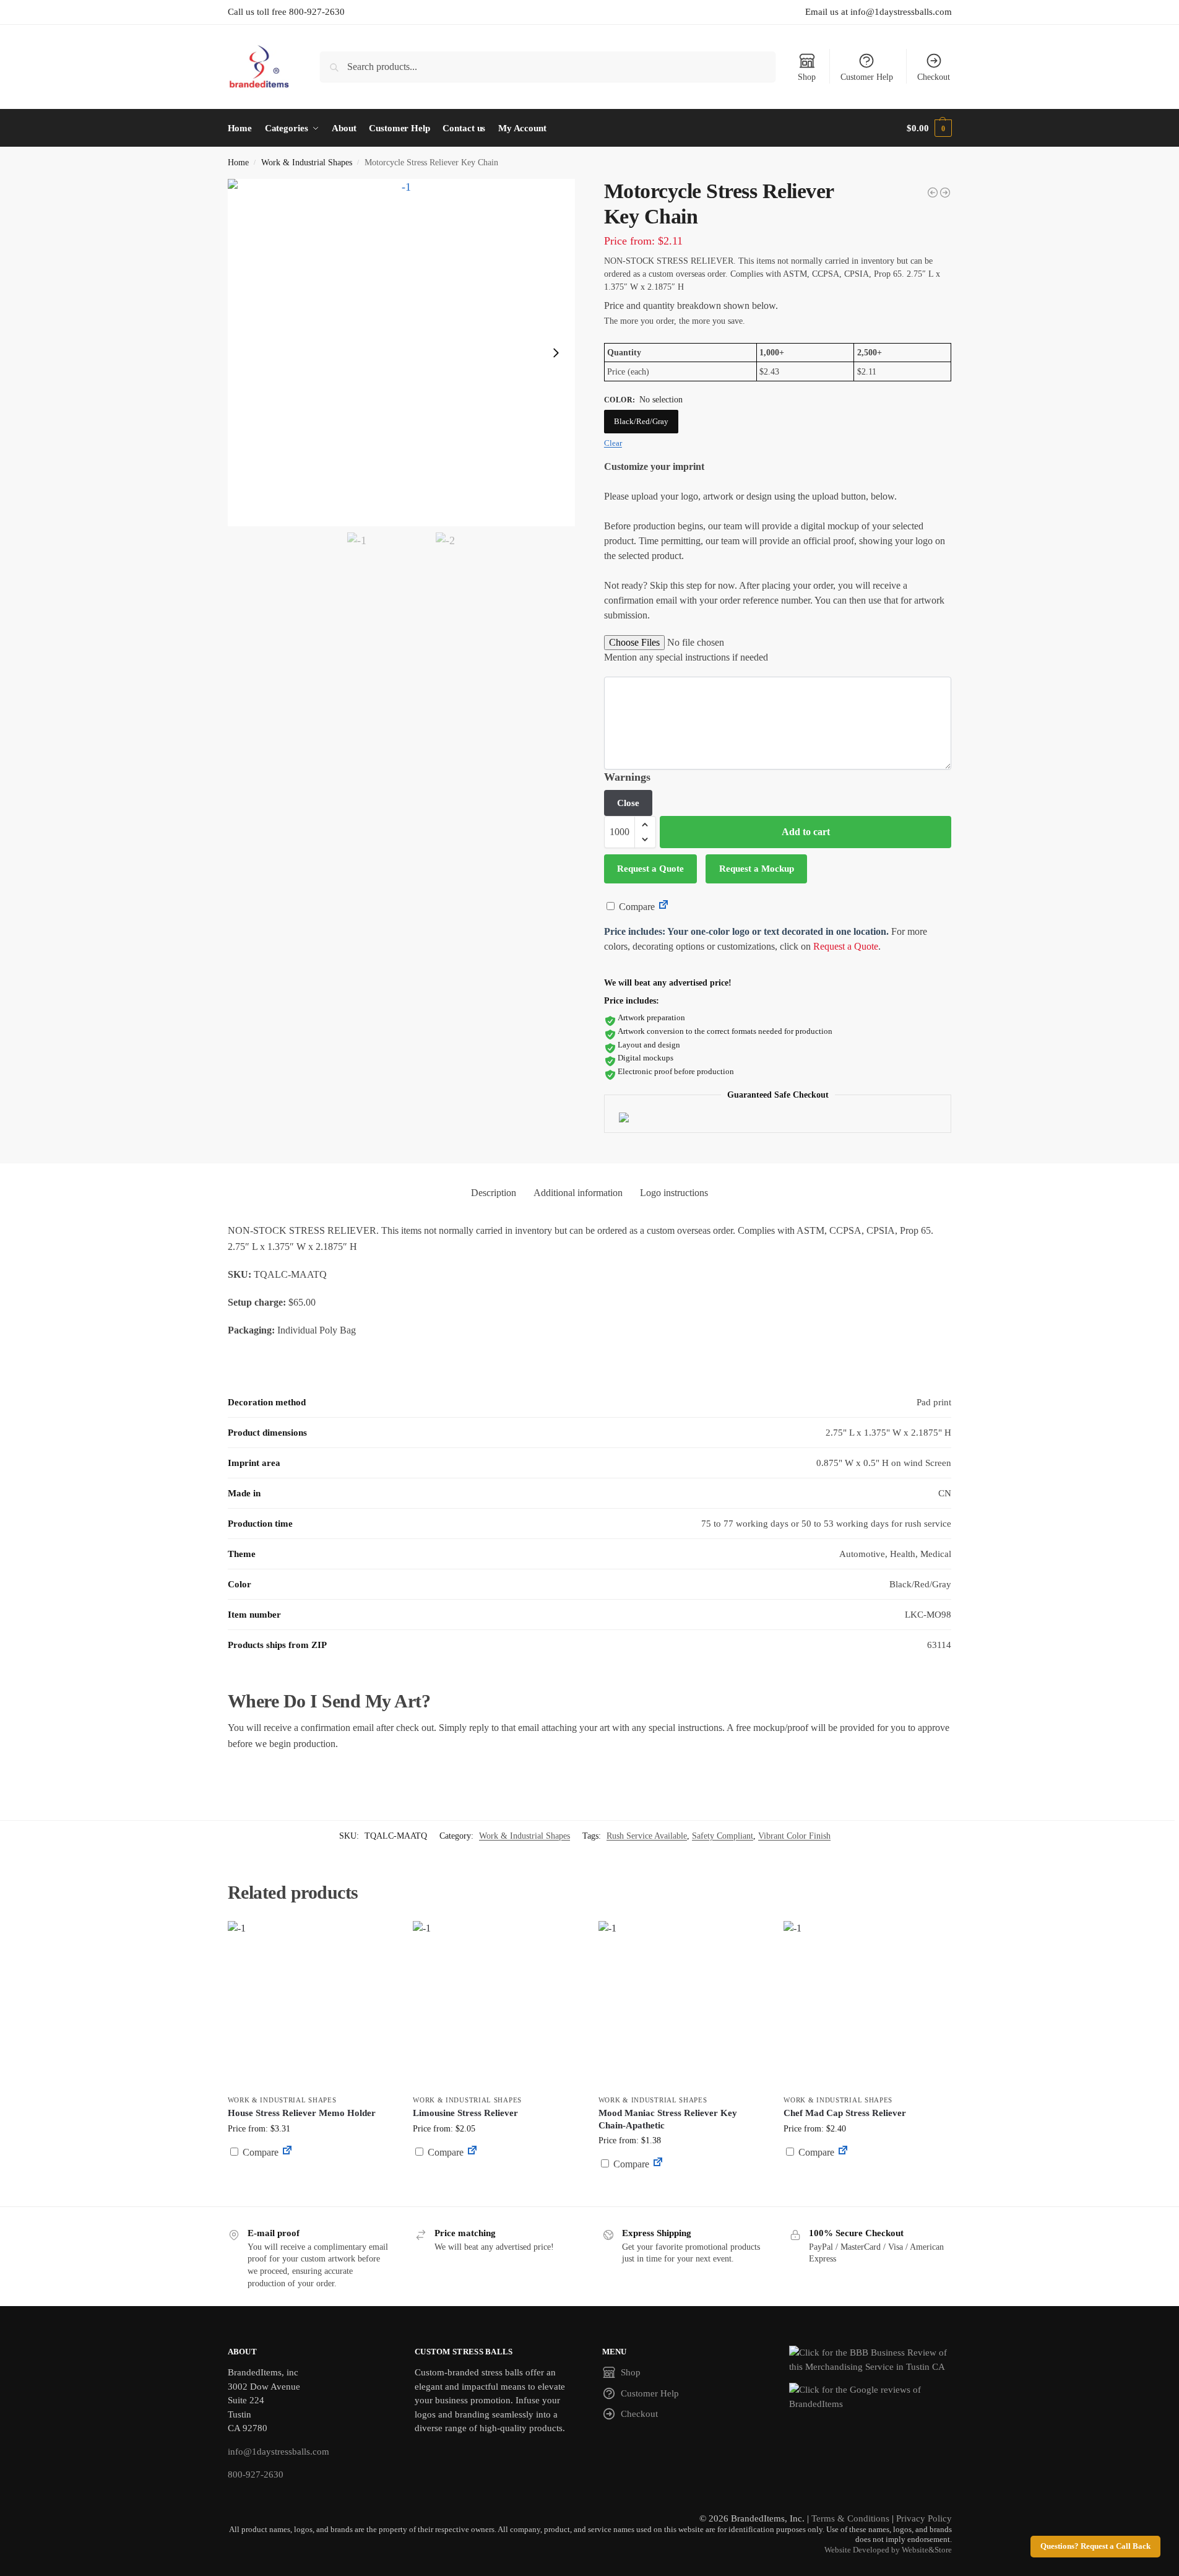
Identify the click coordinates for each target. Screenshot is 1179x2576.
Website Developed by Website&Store (888, 2550)
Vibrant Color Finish (794, 1836)
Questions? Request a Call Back (1095, 2546)
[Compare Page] (663, 907)
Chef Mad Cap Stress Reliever (845, 2113)
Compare (636, 907)
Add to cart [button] (311, 2176)
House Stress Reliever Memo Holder (302, 2113)
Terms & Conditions (850, 2518)
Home (238, 163)
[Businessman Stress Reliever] (933, 193)
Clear (613, 443)
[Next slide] (556, 353)
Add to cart (806, 832)
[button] (929, 128)
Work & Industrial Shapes (307, 163)
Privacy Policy (924, 2518)
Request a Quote (650, 869)
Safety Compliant (723, 1836)
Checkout (934, 77)
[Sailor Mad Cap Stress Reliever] (945, 193)
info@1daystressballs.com (279, 2452)
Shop (807, 77)
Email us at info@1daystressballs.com (879, 12)
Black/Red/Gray (641, 421)
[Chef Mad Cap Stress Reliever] (867, 2005)
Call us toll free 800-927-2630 (286, 12)
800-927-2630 (256, 2474)
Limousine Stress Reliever (465, 2113)
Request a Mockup (757, 869)
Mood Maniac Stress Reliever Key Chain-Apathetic (668, 2119)
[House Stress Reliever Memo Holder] (311, 2005)
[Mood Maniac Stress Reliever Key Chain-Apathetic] (682, 2005)
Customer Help (867, 77)
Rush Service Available (647, 1836)
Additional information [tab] (578, 1193)
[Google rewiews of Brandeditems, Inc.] (870, 2397)
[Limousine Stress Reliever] (496, 2005)
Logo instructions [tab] (674, 1193)
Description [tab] (494, 1193)
